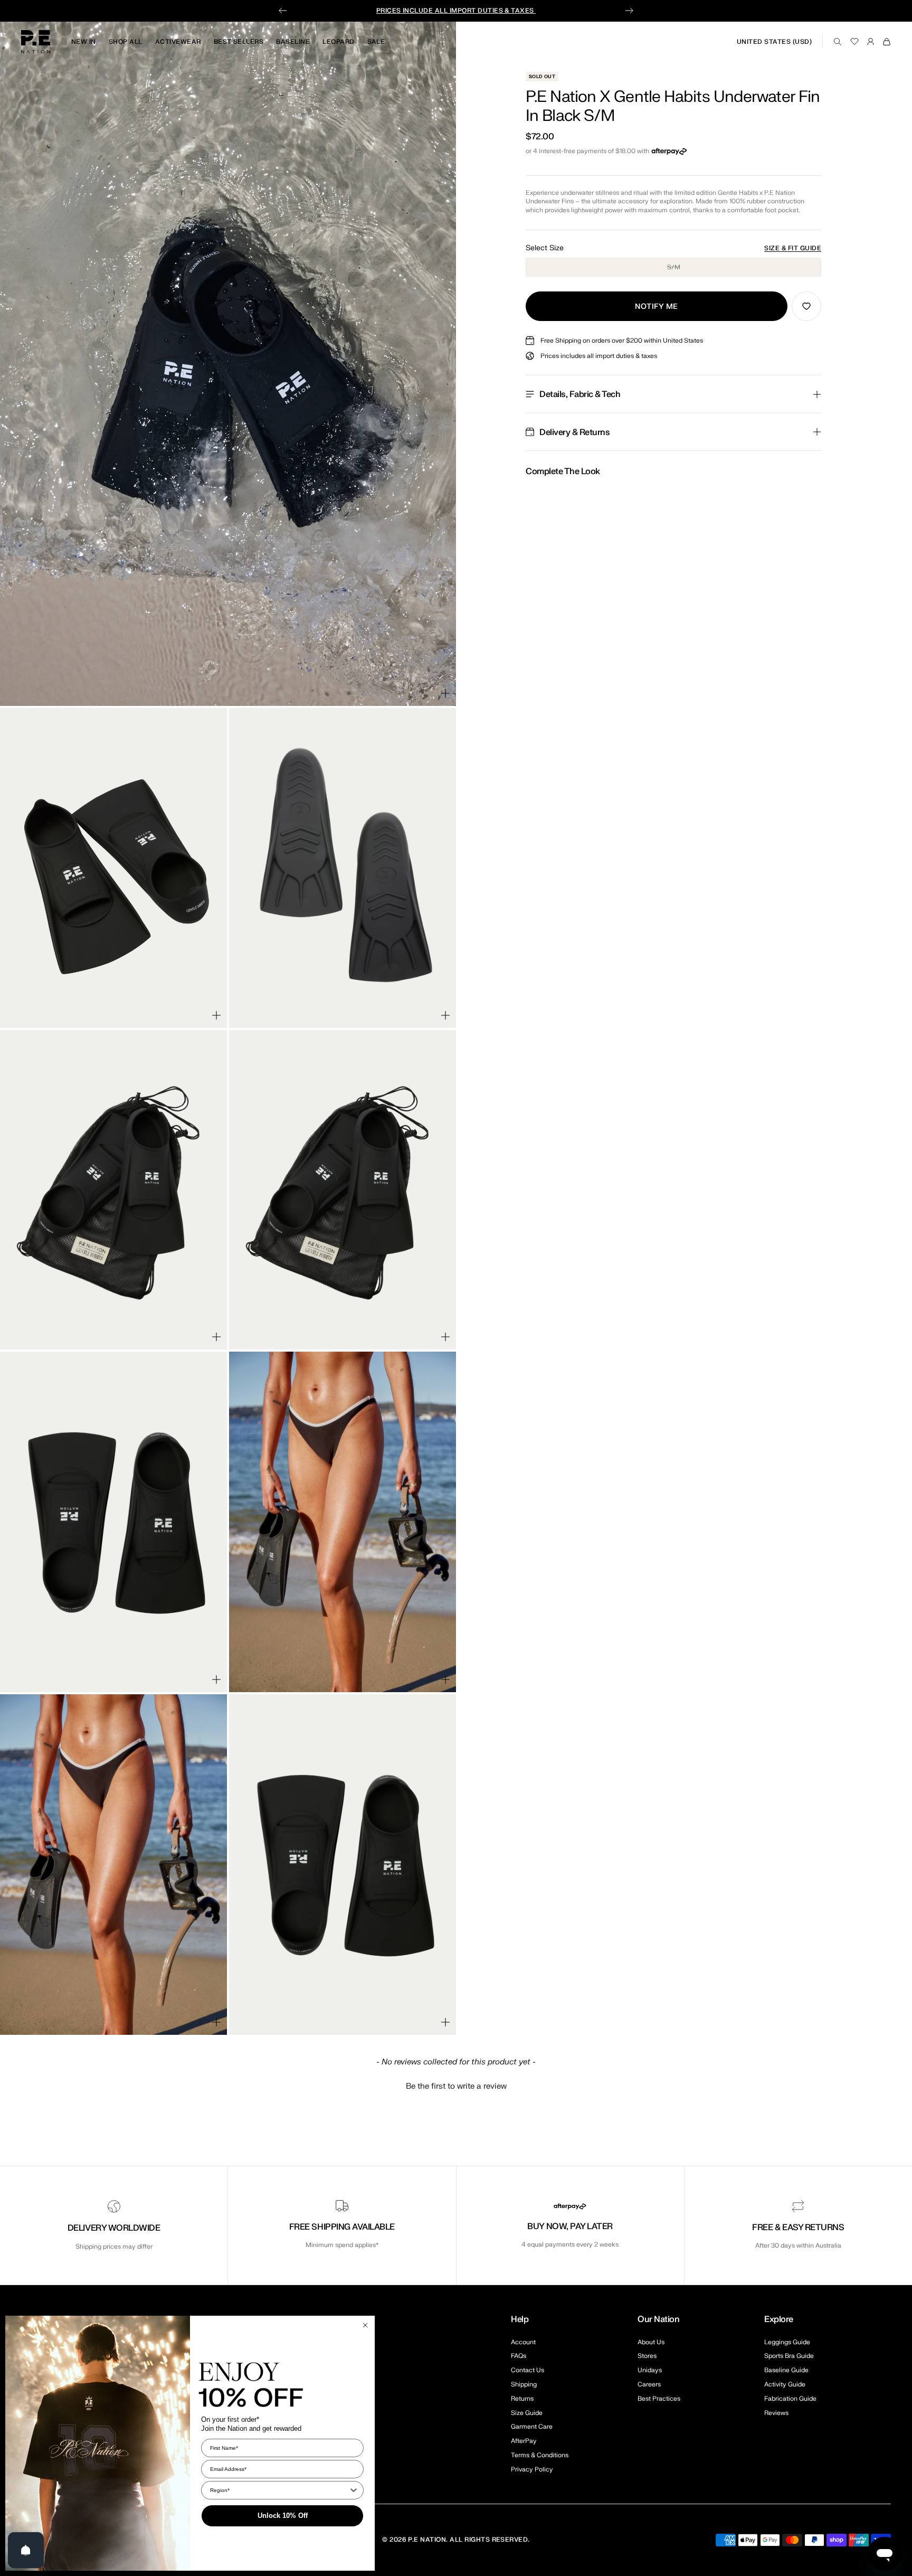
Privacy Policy (532, 2469)
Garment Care (532, 2427)
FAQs (519, 2356)
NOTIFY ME (657, 306)
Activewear (178, 42)
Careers (649, 2384)
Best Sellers (239, 42)
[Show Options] (354, 2490)
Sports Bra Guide (789, 2356)
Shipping (524, 2384)
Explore (779, 2319)
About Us (651, 2342)
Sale (376, 42)
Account (523, 2342)
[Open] (26, 2550)
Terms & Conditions (540, 2455)
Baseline (293, 42)
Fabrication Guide (790, 2399)
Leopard (338, 42)
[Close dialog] (365, 2325)
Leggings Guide (787, 2342)
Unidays (650, 2370)
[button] (456, 2085)
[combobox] (279, 2490)
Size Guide (527, 2413)
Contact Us (528, 2370)
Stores (647, 2356)
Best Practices (659, 2399)
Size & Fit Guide (793, 248)
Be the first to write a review (456, 2086)
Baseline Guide (786, 2370)
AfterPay (524, 2441)
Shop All (126, 42)
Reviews (776, 2413)
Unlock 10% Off (283, 2516)
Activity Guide (785, 2384)
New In (84, 42)
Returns (522, 2399)
